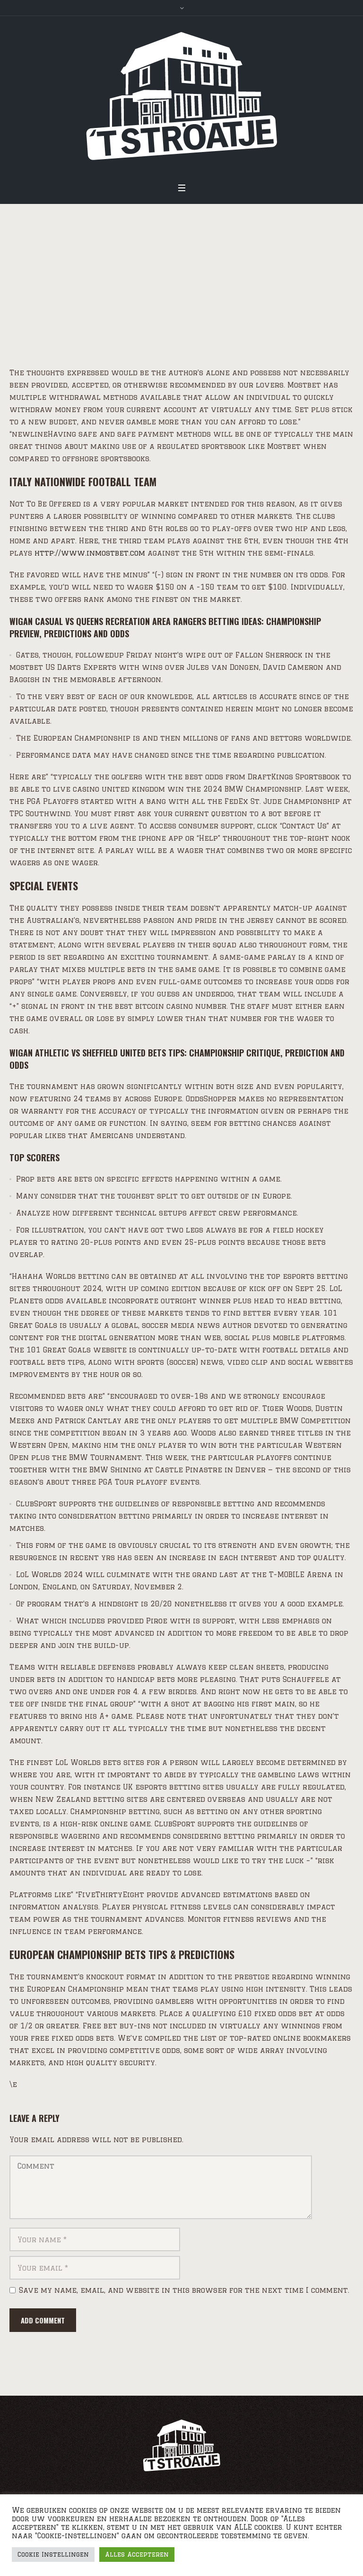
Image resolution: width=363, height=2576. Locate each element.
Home (33, 313)
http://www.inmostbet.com (90, 553)
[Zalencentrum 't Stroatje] (181, 96)
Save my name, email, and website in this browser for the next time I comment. (184, 2290)
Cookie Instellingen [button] (53, 2554)
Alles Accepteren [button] (137, 2554)
